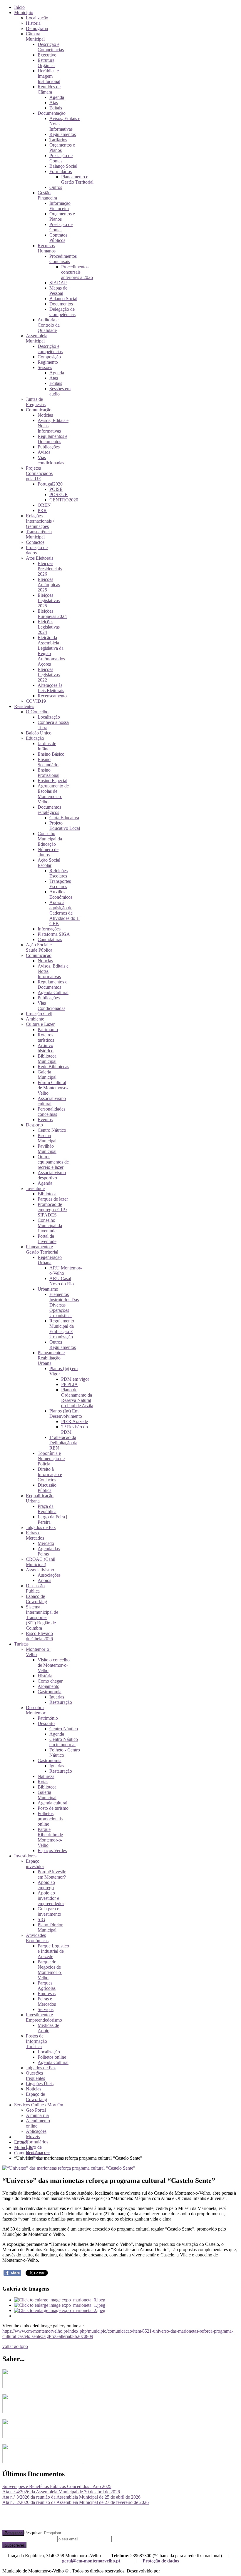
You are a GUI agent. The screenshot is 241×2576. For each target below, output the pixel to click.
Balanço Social (63, 166)
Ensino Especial (52, 781)
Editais (56, 108)
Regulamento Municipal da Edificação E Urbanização (62, 1329)
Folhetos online (52, 2057)
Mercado (46, 1543)
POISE (56, 489)
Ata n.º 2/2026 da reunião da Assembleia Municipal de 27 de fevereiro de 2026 (76, 2502)
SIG (41, 1919)
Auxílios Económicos (61, 894)
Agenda (57, 97)
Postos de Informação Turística (36, 2041)
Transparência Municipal (39, 534)
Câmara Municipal (35, 36)
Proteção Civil (39, 1014)
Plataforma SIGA (54, 934)
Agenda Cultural (53, 992)
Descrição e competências (50, 349)
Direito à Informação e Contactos (50, 1474)
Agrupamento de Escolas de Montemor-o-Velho (53, 794)
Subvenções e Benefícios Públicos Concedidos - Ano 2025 (57, 2486)
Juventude (35, 1188)
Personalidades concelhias (51, 1112)
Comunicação (39, 410)
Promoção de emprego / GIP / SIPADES (52, 1210)
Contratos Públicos (58, 238)
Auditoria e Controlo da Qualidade (49, 325)
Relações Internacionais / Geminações (40, 521)
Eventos (45, 1120)
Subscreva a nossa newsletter (29, 2539)
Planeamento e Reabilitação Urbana (51, 1358)
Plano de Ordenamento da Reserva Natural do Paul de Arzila (77, 1398)
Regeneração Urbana (50, 1260)
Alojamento (48, 1686)
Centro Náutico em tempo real (64, 1742)
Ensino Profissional (48, 773)
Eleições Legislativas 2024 (49, 627)
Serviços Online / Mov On (39, 2105)
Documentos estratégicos (49, 810)
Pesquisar (13, 2533)
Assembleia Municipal (37, 338)
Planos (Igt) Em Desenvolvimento (66, 1414)
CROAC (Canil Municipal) (41, 1562)
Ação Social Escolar (49, 863)
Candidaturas (50, 939)
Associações (49, 1575)
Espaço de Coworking (36, 1599)
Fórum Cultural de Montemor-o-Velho (53, 1088)
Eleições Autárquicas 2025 (49, 585)
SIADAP (58, 283)
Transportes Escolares (60, 884)
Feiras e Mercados (35, 1535)
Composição (49, 357)
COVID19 (36, 701)
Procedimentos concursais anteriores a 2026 (77, 272)
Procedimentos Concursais (63, 259)
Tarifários (58, 140)
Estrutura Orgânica (46, 63)
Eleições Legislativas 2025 (49, 600)
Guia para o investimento (49, 1911)
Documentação (52, 113)
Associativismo (40, 1570)
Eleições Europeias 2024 (52, 614)
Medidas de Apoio (48, 2028)
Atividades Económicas (37, 1938)
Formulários (61, 171)
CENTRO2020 (64, 500)
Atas (54, 103)
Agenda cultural (52, 1803)
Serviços (46, 2009)
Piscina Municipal (47, 1138)
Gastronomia (50, 1692)
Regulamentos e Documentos (52, 439)
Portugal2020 (50, 484)
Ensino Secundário (48, 762)
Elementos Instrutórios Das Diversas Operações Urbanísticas (64, 1305)
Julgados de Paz (41, 1527)
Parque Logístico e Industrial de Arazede (53, 1951)
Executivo (47, 55)
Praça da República (47, 1509)
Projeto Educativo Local (65, 826)
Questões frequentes (35, 2076)
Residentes (24, 706)
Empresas (47, 1994)
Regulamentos (63, 134)
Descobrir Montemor (36, 1710)
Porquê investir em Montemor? (52, 1874)
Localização (37, 18)
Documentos (61, 304)
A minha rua (37, 2115)
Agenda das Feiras (49, 1551)
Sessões (45, 367)
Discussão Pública (47, 1488)
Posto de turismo (53, 1808)
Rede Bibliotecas (53, 1067)
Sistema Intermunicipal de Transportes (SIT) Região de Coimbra (42, 1617)
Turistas (21, 1644)
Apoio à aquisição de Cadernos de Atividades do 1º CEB (65, 913)
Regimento (48, 362)
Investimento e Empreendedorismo (44, 2017)
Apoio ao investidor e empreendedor (51, 1898)
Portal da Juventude (47, 1239)
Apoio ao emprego (46, 1885)
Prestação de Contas (61, 158)
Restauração (61, 1702)
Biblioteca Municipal (47, 1059)
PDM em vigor (75, 1379)
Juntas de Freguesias (36, 402)
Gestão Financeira (47, 195)
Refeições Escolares (58, 873)
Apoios (44, 1580)
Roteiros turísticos (46, 1037)
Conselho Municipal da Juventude (50, 1225)
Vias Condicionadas (51, 1006)
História (33, 23)
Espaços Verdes (52, 1850)
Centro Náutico (52, 1130)
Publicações (49, 447)
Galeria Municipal (47, 1075)
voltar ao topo (15, 2346)
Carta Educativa (64, 818)
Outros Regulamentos (63, 1345)
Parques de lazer (53, 1199)
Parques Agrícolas (47, 1986)
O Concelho (37, 712)
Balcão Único (39, 733)
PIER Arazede (75, 1421)
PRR (42, 510)
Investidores (25, 1856)
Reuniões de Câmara (49, 89)
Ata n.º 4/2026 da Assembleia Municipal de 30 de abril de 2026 (61, 2492)
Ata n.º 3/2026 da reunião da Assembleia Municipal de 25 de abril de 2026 (71, 2497)
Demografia (37, 28)
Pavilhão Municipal (47, 1149)
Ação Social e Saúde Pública (39, 947)
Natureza (46, 1776)
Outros (56, 187)
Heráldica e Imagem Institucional (49, 76)
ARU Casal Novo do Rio (62, 1281)
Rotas (43, 1782)
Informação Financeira (60, 206)
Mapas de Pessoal (58, 291)
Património (48, 1029)
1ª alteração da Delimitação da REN (63, 1443)
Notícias (45, 415)
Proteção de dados (161, 2561)
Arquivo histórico (46, 1048)
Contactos (35, 542)
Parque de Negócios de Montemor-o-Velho (50, 1970)
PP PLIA (70, 1384)
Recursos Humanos (47, 248)
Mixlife (168, 2571)
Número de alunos (48, 852)
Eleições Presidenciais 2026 (50, 569)
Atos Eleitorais (40, 558)
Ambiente (35, 1019)
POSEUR (59, 495)
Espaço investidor (35, 1864)
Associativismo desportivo (52, 1175)
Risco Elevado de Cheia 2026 (39, 1636)
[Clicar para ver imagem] (69, 2168)
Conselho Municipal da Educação (50, 839)
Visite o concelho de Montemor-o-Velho (54, 1665)
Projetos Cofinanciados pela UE (39, 473)
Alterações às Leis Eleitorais (51, 688)
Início (19, 7)
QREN (44, 505)
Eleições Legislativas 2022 (49, 675)
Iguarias (57, 1697)
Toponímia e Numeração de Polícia (51, 1459)
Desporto (34, 1125)
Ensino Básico (51, 754)
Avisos (44, 452)
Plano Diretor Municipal (50, 1927)
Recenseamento (52, 696)
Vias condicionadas (51, 460)
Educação (35, 738)
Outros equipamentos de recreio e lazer (53, 1162)
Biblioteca (47, 1194)
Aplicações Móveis (36, 2134)
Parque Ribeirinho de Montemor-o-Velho (50, 1837)
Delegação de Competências (62, 312)
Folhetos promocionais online (50, 1819)
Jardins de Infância (47, 746)
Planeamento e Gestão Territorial (77, 179)
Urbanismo (48, 1289)
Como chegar (50, 1681)
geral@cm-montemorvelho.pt (91, 2561)
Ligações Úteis (40, 2084)
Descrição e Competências (51, 47)
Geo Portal (36, 2110)
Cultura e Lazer (40, 1024)
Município (24, 13)
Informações (49, 929)
